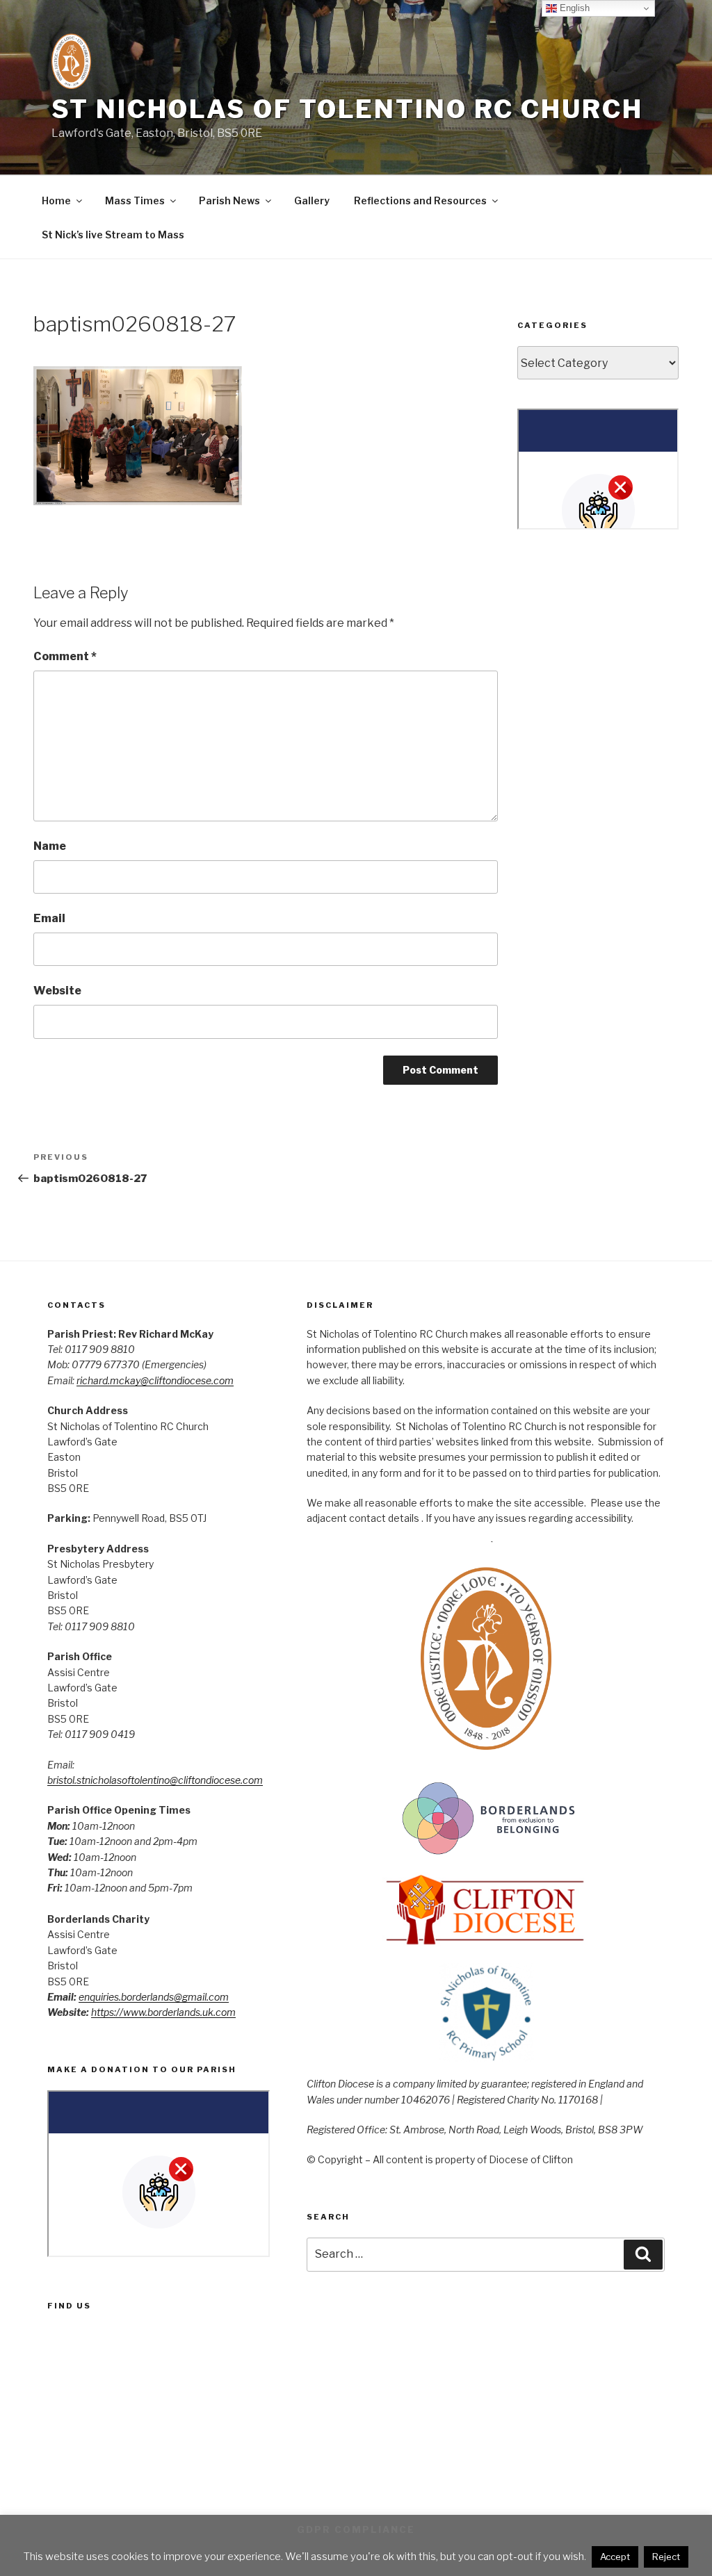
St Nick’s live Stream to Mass (113, 235)
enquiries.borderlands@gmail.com (154, 1997)
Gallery (312, 200)
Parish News (229, 200)
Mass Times (135, 200)
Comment (65, 656)
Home (56, 200)
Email (49, 918)
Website (57, 991)
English (573, 8)
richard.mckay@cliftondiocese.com (155, 1380)
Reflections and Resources (420, 200)
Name (50, 846)
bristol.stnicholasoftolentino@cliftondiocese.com (155, 1780)
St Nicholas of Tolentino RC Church (347, 109)
